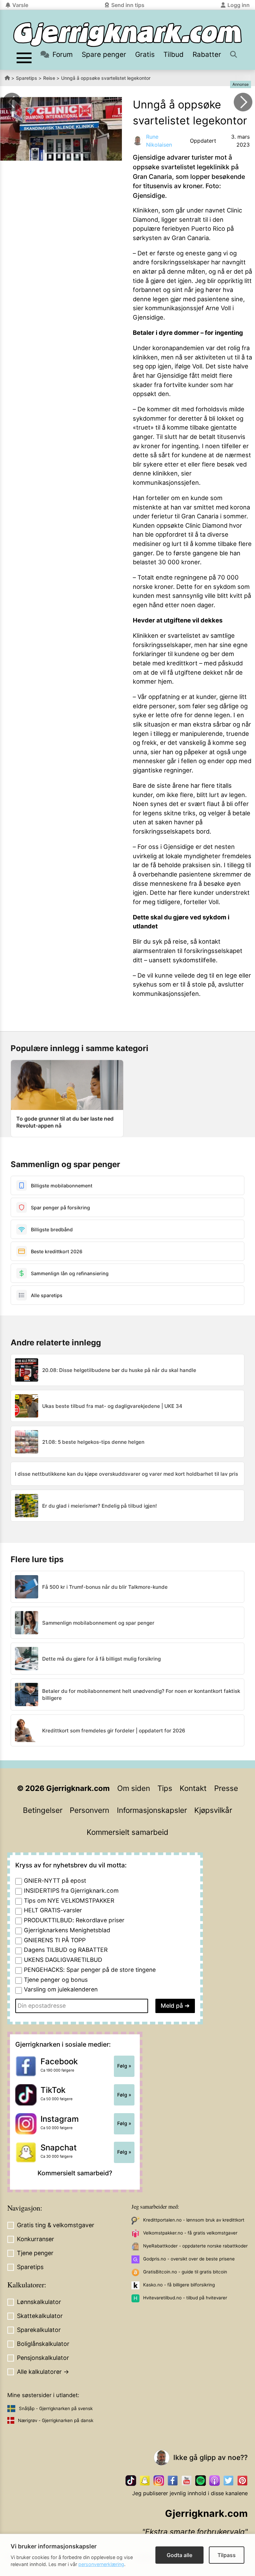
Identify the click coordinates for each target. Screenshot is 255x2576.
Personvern (89, 1810)
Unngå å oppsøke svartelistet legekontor (106, 78)
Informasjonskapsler (152, 1810)
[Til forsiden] (127, 35)
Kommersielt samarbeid (127, 1832)
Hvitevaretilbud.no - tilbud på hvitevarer (185, 2298)
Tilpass (227, 2555)
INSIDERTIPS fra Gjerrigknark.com (71, 1891)
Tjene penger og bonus (56, 1980)
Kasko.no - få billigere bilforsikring (179, 2285)
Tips (165, 1788)
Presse (226, 1788)
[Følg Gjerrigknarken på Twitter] (228, 2481)
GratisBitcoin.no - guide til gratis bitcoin (185, 2272)
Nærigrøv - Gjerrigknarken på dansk (56, 2420)
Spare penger (104, 54)
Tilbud (173, 54)
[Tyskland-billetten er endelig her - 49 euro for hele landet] (12, 102)
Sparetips (27, 78)
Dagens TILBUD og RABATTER (66, 1950)
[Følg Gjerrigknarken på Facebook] (173, 2481)
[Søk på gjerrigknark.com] (234, 54)
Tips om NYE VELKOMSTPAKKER (69, 1900)
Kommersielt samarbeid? (75, 2173)
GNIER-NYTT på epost (55, 1881)
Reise (49, 78)
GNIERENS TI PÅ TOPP (55, 1940)
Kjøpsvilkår (213, 1810)
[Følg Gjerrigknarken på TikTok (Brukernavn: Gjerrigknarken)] (131, 2481)
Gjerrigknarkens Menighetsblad (67, 1930)
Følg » (124, 2066)
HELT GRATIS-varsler (53, 1910)
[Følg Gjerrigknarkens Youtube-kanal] (187, 2481)
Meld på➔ (175, 2006)
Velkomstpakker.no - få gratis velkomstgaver (190, 2233)
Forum (63, 54)
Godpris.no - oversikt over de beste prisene (189, 2259)
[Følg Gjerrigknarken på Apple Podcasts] (214, 2481)
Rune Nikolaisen (159, 141)
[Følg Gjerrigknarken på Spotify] (201, 2481)
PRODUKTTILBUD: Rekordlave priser (74, 1920)
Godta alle (179, 2555)
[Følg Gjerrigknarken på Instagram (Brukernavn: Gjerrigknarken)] (159, 2481)
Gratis (145, 54)
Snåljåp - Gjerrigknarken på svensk (56, 2408)
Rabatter (207, 54)
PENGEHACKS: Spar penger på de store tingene (90, 1970)
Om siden (134, 1788)
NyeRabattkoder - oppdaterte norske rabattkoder (195, 2246)
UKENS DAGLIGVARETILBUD (63, 1960)
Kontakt (193, 1788)
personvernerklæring (101, 2564)
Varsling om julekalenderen (61, 1989)
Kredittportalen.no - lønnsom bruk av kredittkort (194, 2220)
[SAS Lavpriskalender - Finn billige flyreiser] (243, 102)
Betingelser (43, 1810)
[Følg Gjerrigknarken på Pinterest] (242, 2481)
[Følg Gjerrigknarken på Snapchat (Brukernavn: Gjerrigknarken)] (145, 2481)
